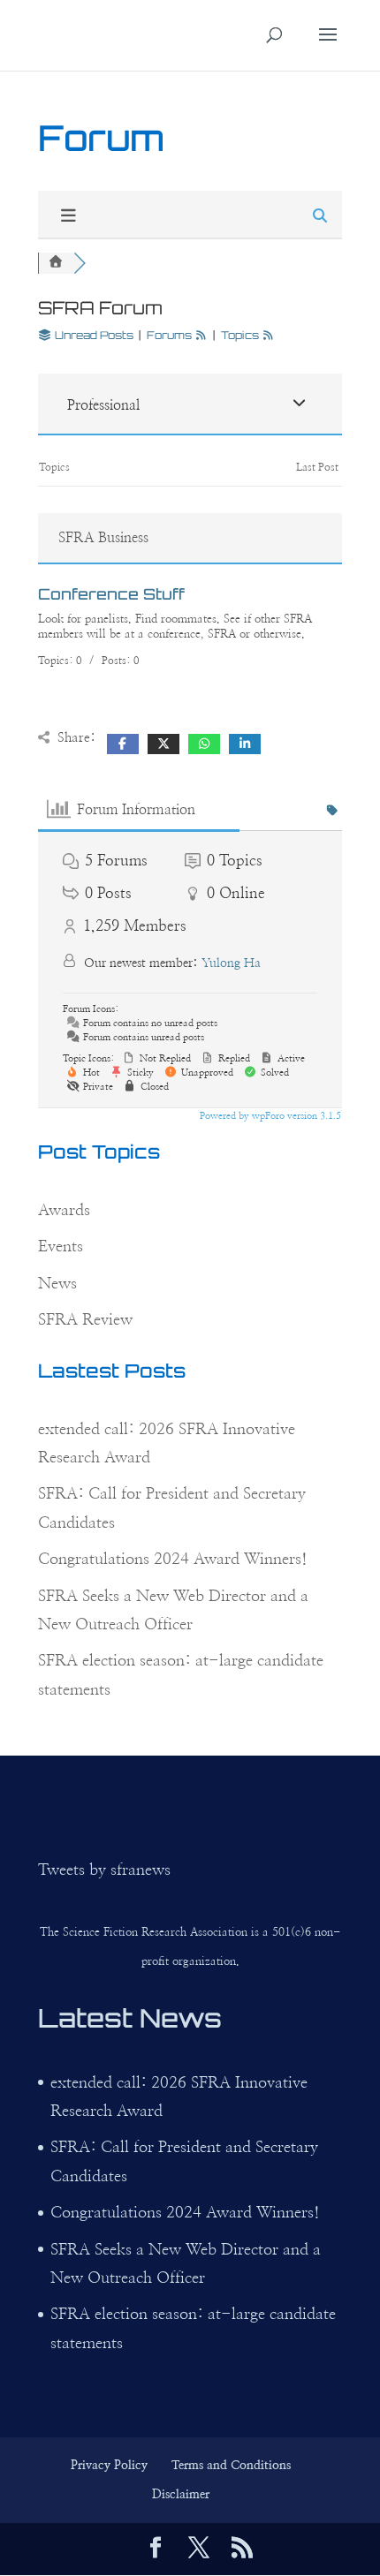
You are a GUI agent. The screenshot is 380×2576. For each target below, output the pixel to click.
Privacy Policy (109, 2466)
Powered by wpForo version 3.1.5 (269, 1116)
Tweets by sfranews (104, 1870)
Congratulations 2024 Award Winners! (173, 1560)
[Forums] (56, 263)
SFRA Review (85, 1320)
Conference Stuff (111, 594)
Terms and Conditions (231, 2466)
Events (61, 1247)
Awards (64, 1211)
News (57, 1284)
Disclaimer (181, 2495)
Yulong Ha (231, 963)
